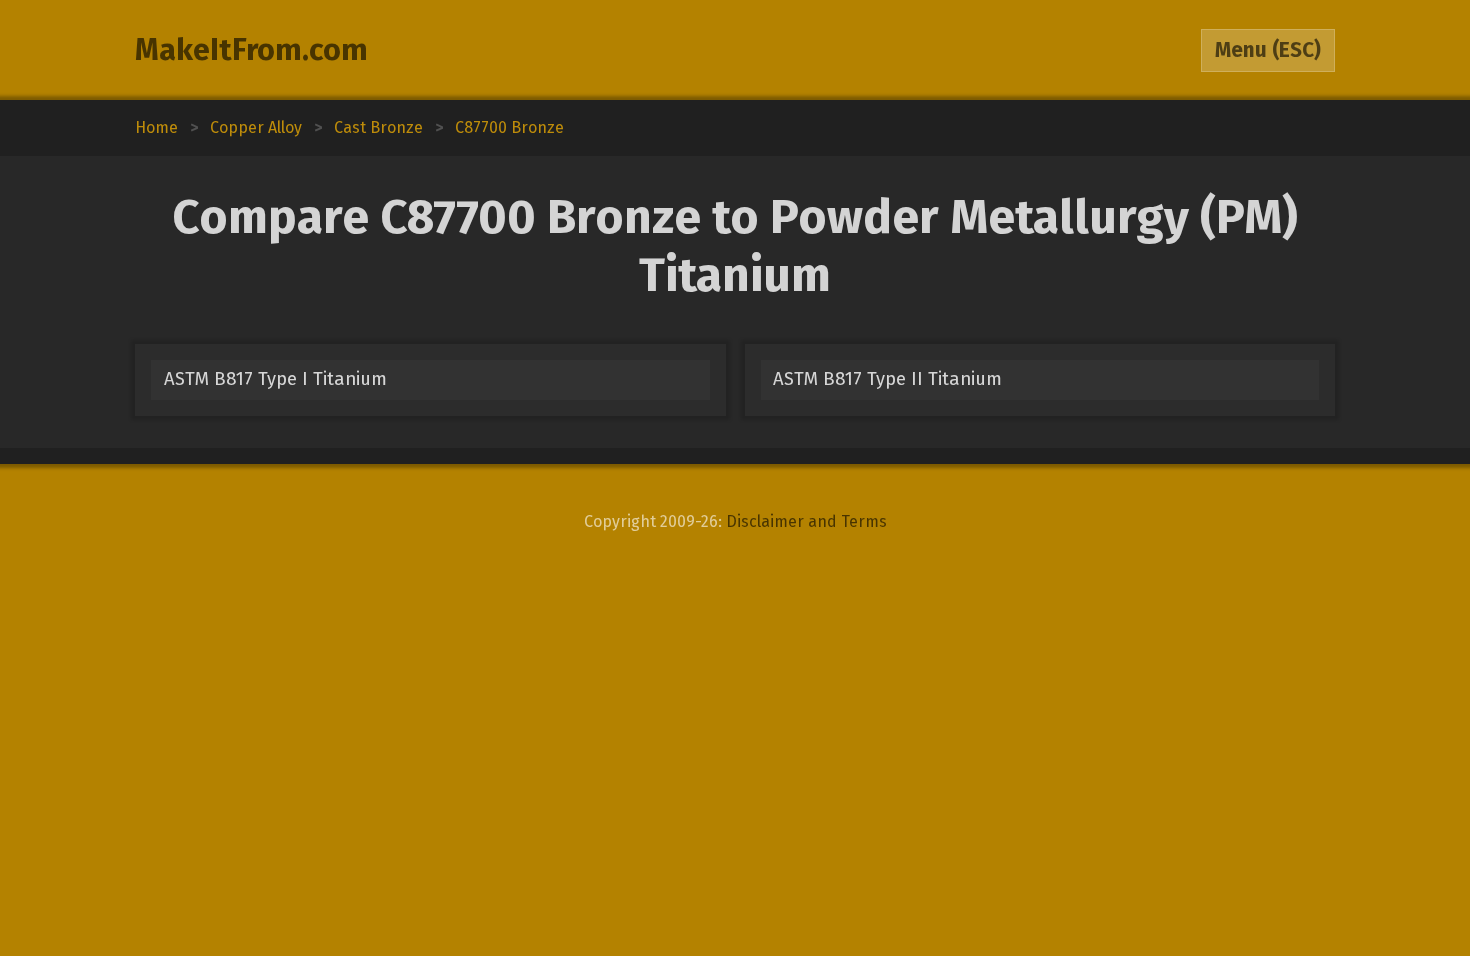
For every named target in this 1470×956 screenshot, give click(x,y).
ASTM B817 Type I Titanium (275, 379)
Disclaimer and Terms (806, 521)
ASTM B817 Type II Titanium (887, 379)
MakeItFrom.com (251, 50)
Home (156, 127)
